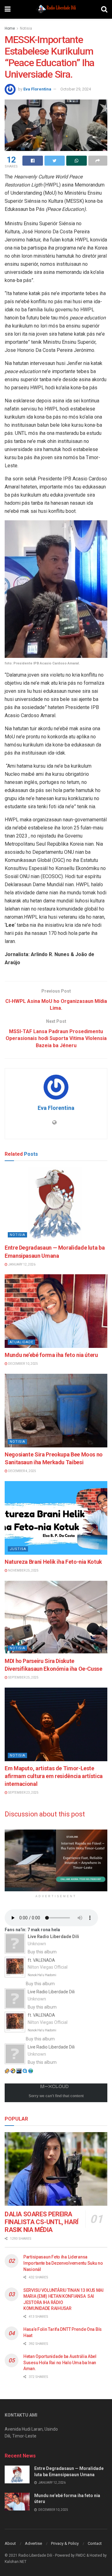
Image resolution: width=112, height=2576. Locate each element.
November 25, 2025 (23, 1570)
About (10, 2543)
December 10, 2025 (23, 1364)
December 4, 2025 (22, 1471)
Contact (95, 2543)
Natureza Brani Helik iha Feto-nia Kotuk (53, 1562)
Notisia (26, 28)
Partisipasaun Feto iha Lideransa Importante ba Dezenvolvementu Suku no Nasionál (63, 2263)
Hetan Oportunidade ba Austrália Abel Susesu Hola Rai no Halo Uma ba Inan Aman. (60, 2362)
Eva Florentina (37, 89)
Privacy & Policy (65, 2543)
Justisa (18, 1549)
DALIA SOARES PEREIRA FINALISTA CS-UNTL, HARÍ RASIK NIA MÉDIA (42, 2222)
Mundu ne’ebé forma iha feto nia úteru (51, 1355)
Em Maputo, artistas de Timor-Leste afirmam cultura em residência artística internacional (54, 1776)
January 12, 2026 (21, 1264)
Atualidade (21, 1342)
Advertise (33, 2543)
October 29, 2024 (76, 89)
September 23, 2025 (23, 1793)
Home (10, 28)
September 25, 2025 (23, 1677)
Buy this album (42, 1952)
